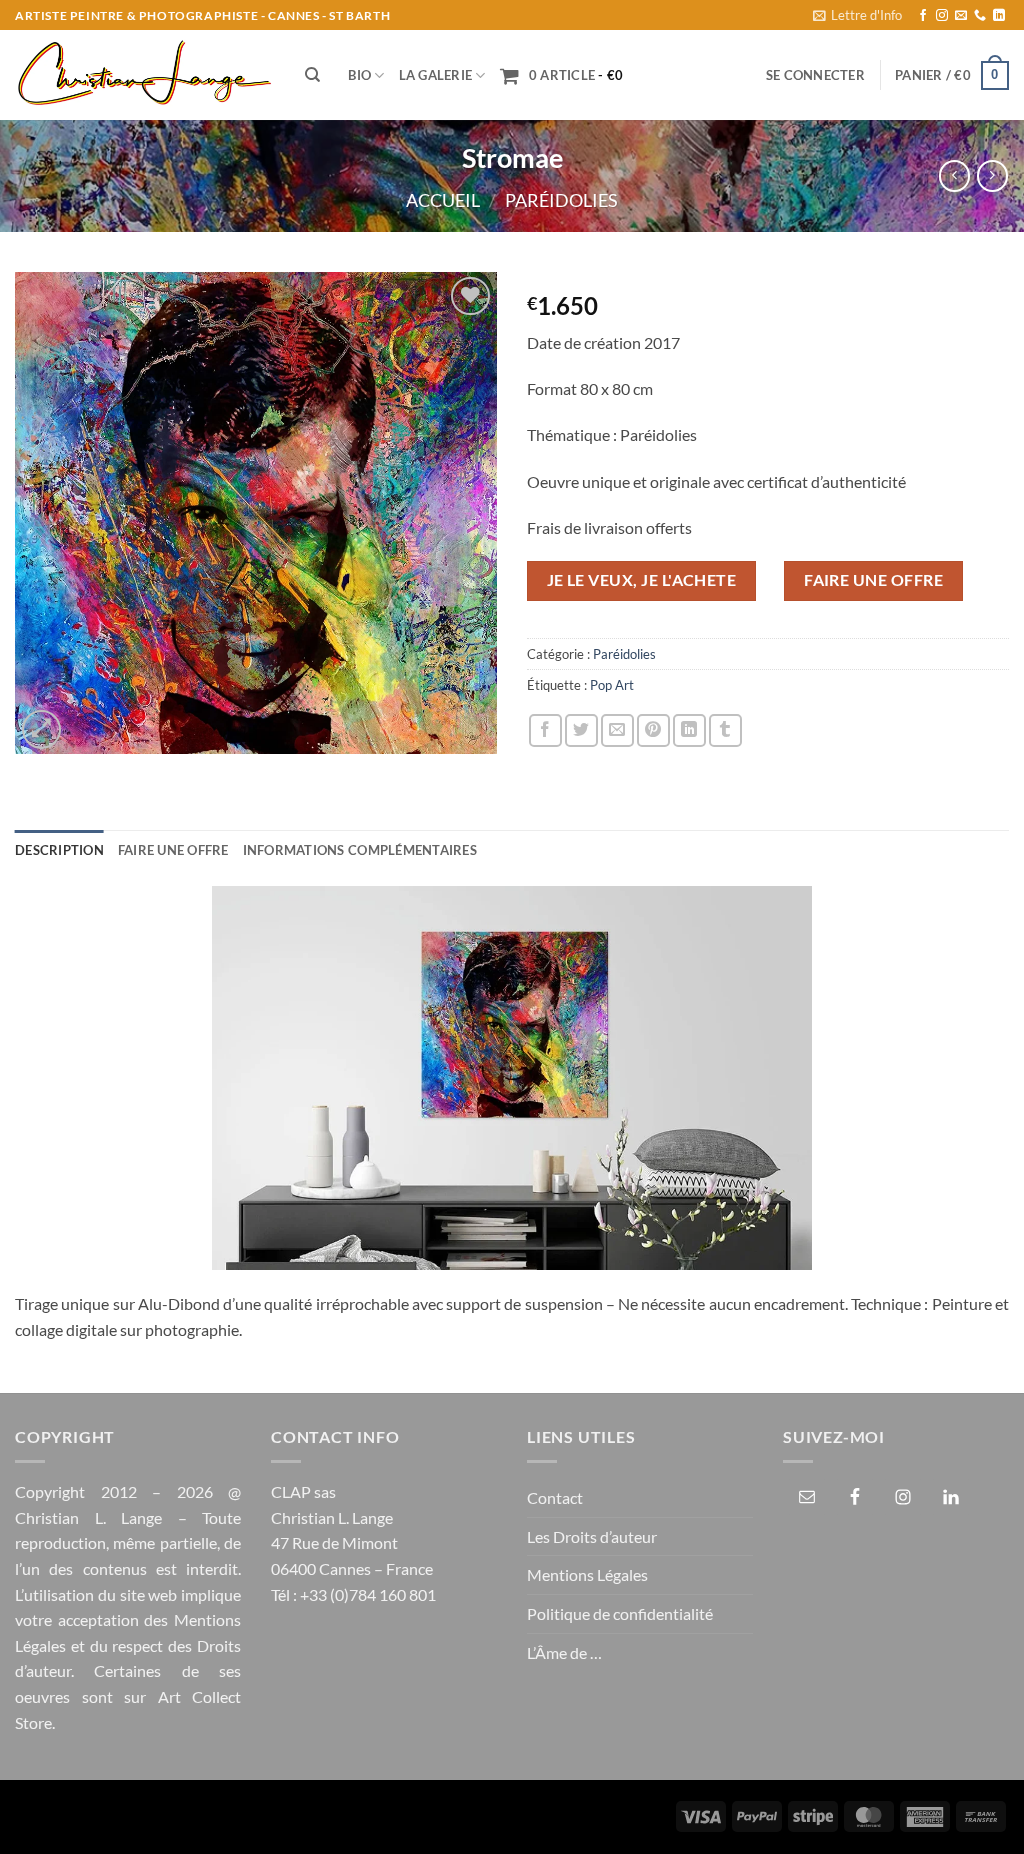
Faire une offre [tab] (173, 850)
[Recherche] (312, 75)
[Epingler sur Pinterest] (653, 730)
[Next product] (954, 175)
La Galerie (436, 75)
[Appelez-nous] (980, 16)
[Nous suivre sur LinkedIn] (999, 16)
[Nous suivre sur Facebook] (923, 16)
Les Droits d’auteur (592, 1536)
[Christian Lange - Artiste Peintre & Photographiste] (145, 75)
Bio (359, 75)
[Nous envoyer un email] (961, 16)
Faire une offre (873, 580)
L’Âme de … (564, 1652)
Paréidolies (561, 200)
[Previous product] (992, 175)
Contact (555, 1497)
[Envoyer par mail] (617, 730)
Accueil (443, 200)
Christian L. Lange (88, 1517)
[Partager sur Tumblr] (725, 730)
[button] (857, 15)
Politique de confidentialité (620, 1613)
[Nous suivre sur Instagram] (942, 16)
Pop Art (612, 685)
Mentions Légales (587, 1574)
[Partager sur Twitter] (581, 730)
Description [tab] (59, 850)
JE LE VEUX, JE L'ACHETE (642, 580)
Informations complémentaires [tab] (360, 850)
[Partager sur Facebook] (545, 730)
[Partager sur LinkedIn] (689, 730)
